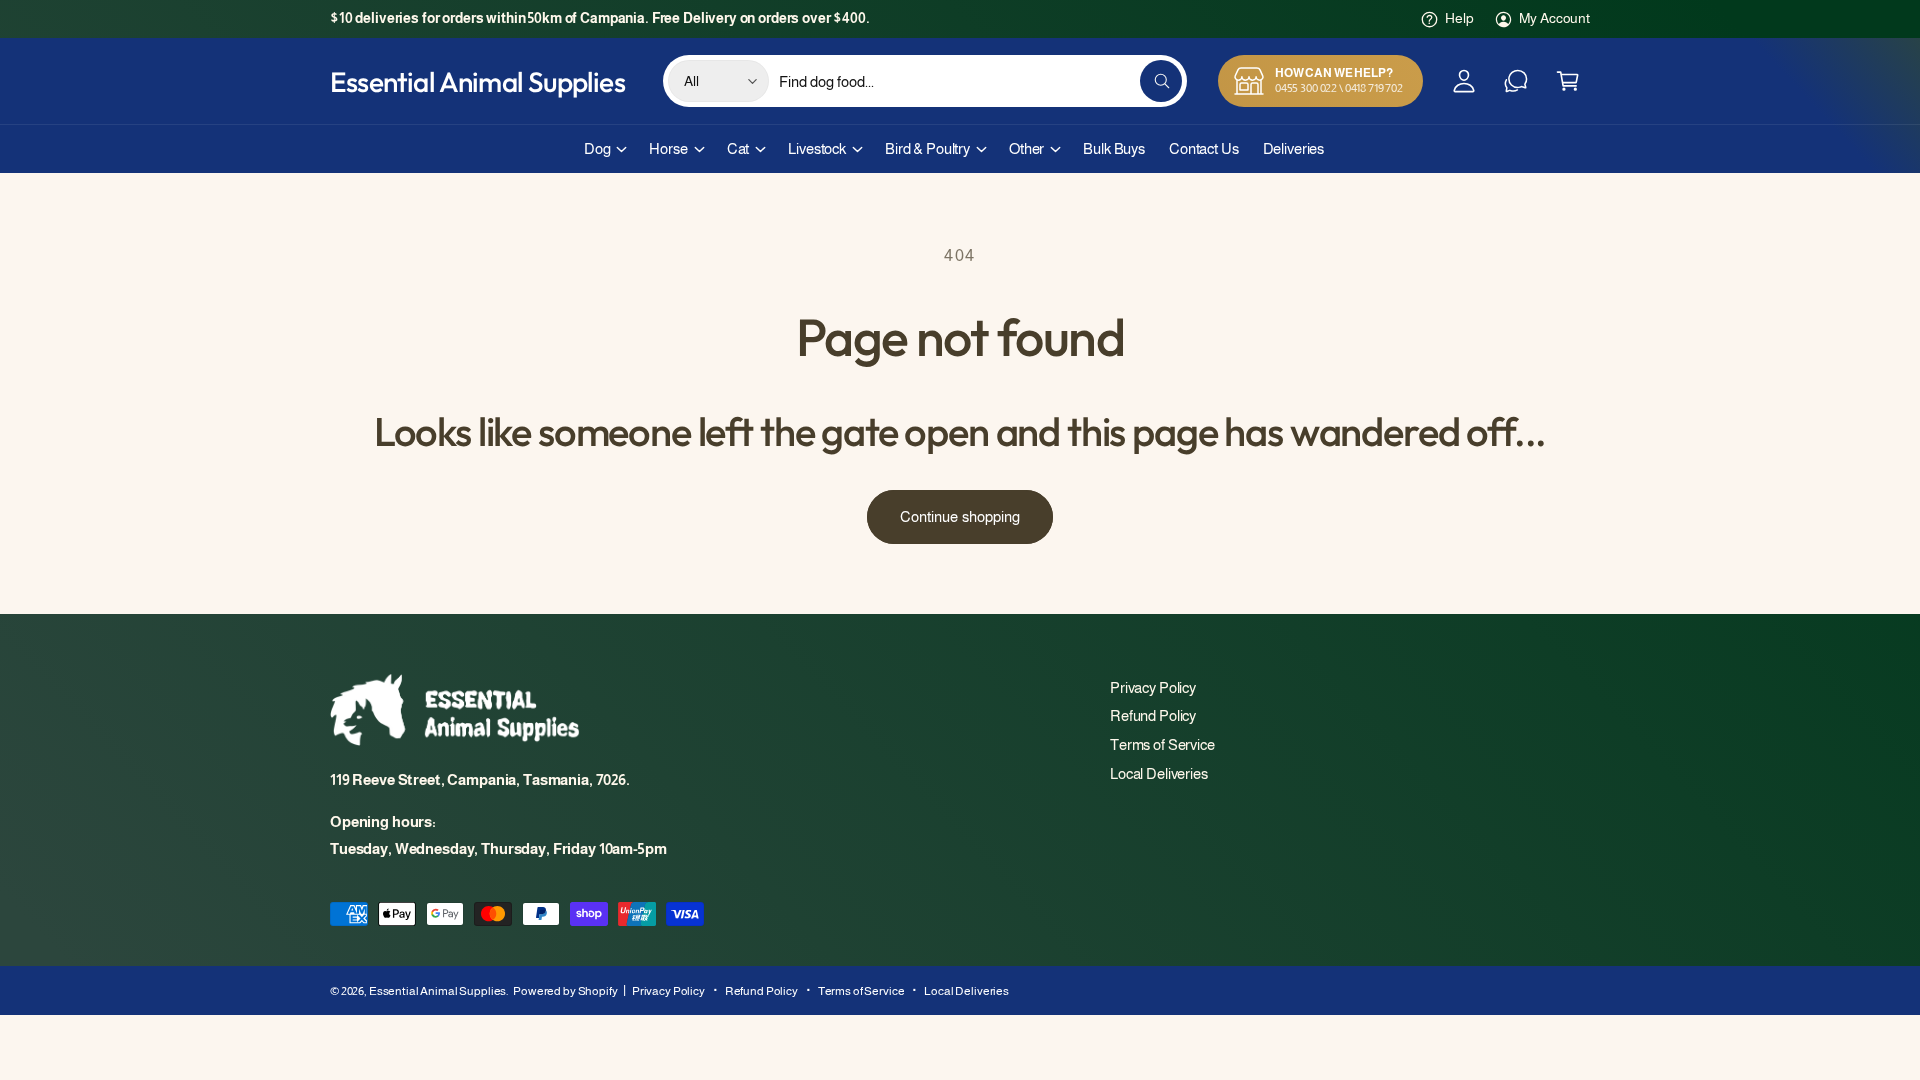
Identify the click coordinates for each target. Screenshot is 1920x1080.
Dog (597, 148)
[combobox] (980, 81)
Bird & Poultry (927, 148)
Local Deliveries (1159, 773)
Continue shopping (960, 516)
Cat (738, 148)
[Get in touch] (1516, 81)
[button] (1568, 81)
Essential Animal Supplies (437, 991)
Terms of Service (1162, 744)
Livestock (817, 148)
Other (1026, 148)
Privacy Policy (1153, 687)
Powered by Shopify (565, 991)
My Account (1554, 18)
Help (1459, 18)
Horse (668, 148)
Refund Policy (1153, 715)
